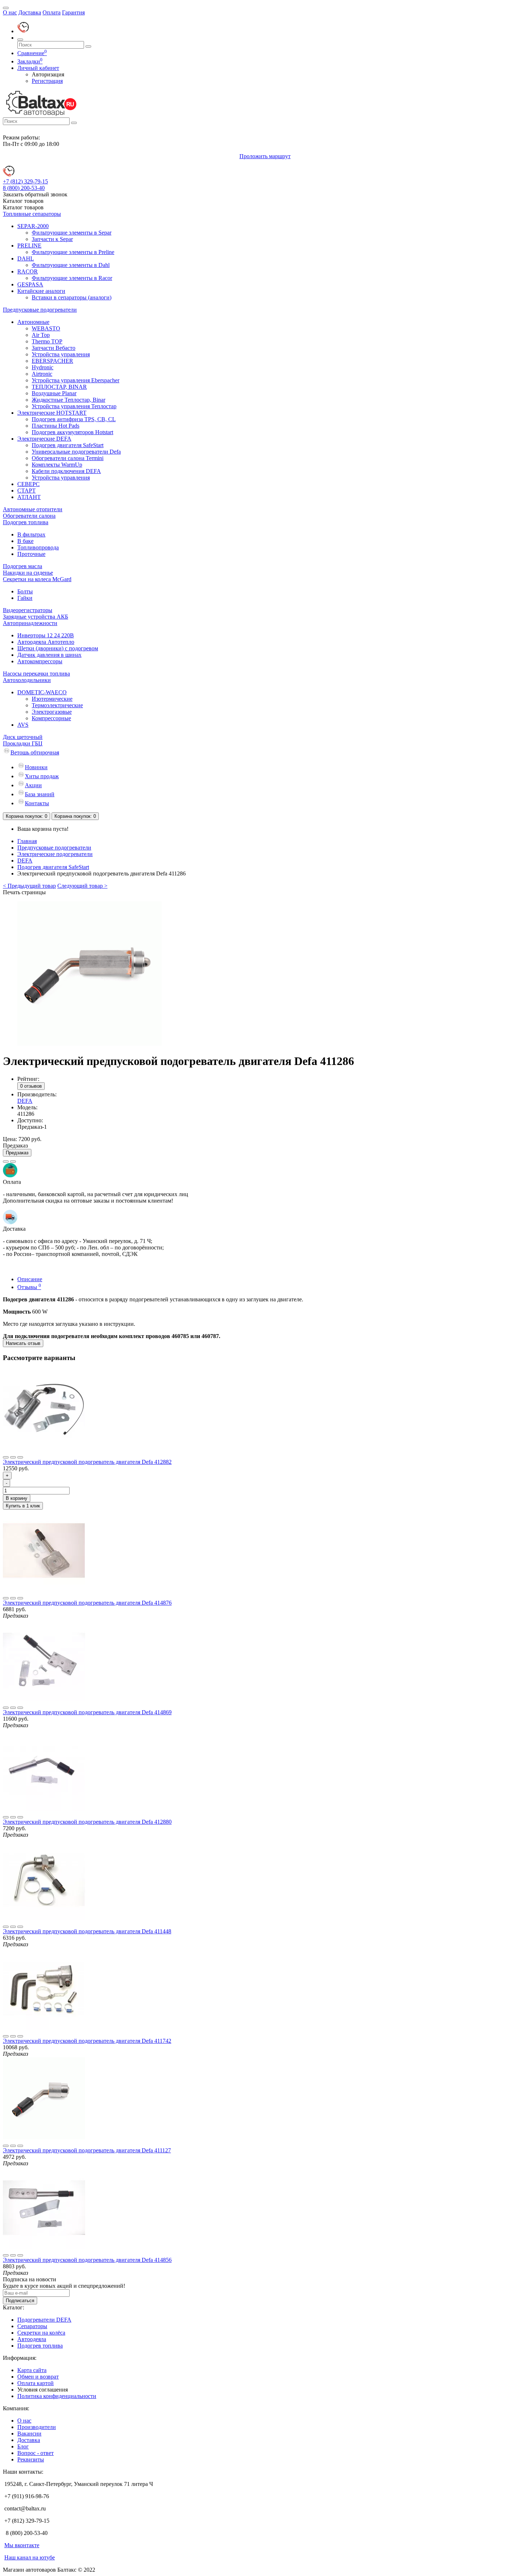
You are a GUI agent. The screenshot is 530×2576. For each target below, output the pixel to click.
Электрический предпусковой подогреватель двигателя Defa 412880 (87, 1822)
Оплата (52, 12)
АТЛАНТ (29, 497)
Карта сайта (32, 2370)
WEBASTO (46, 328)
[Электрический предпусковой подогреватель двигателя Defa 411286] (89, 1044)
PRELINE (29, 246)
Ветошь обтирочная (35, 752)
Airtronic (42, 374)
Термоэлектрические (57, 705)
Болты (25, 591)
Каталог (23, 207)
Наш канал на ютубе (30, 2557)
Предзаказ (17, 1153)
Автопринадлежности (30, 623)
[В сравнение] (13, 1162)
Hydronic (43, 367)
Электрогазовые (52, 712)
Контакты (37, 803)
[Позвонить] (23, 31)
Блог (23, 2446)
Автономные (33, 322)
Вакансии (29, 2434)
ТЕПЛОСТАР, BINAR (59, 387)
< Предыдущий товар (29, 886)
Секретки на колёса (41, 2333)
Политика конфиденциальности (57, 2396)
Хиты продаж (42, 776)
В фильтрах (31, 534)
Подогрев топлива (26, 522)
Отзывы (29, 1287)
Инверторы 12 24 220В (46, 635)
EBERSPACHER (52, 361)
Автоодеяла (32, 2339)
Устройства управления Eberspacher (76, 380)
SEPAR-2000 (33, 226)
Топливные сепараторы (32, 214)
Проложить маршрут (265, 156)
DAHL (26, 259)
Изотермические (52, 699)
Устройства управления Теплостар (74, 406)
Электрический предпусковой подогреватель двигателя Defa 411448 (87, 1931)
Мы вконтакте (22, 2545)
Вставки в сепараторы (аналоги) (72, 297)
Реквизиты (31, 2459)
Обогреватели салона (29, 516)
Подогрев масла (23, 566)
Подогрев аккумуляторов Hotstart (72, 432)
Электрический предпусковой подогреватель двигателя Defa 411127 (87, 2150)
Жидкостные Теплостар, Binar (69, 400)
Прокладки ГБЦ (23, 743)
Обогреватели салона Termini (68, 458)
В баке (25, 541)
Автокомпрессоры (40, 661)
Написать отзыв (23, 1343)
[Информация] (6, 8)
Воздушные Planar (54, 393)
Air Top (41, 335)
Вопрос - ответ (36, 2453)
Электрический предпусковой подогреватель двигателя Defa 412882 (87, 1462)
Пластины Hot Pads (56, 426)
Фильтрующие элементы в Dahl (71, 265)
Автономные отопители (33, 509)
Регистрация (47, 81)
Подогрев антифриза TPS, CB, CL (74, 419)
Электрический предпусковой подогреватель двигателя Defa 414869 (87, 1712)
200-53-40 (24, 188)
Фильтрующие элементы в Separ (72, 233)
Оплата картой (36, 2383)
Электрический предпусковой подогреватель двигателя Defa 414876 (87, 1603)
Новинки (36, 767)
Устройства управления (61, 354)
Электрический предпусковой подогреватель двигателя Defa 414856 (87, 2260)
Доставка (30, 12)
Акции (33, 785)
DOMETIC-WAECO (42, 692)
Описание (30, 1279)
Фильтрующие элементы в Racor (72, 278)
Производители (37, 2427)
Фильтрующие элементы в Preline (73, 252)
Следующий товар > (82, 886)
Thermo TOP (47, 341)
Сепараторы (32, 2326)
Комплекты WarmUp (57, 465)
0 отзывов (31, 1086)
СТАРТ (26, 491)
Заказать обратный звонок (35, 194)
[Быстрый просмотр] (20, 1457)
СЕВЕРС (28, 484)
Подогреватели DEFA (44, 2320)
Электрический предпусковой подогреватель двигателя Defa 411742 (87, 2041)
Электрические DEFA (44, 439)
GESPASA (30, 284)
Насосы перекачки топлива (36, 674)
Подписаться (20, 2301)
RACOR (28, 271)
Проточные (31, 554)
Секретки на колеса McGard (37, 579)
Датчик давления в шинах (49, 655)
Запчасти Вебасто (54, 348)
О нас (10, 12)
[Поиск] (20, 40)
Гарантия (73, 12)
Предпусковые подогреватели (40, 310)
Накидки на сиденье (28, 573)
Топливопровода (38, 547)
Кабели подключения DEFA (66, 471)
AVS (23, 725)
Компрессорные (51, 718)
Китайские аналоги (41, 291)
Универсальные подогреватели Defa (76, 452)
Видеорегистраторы (28, 610)
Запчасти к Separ (52, 239)
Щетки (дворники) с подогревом (58, 648)
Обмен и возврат (38, 2377)
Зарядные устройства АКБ (36, 617)
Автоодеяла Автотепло (46, 642)
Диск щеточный (23, 737)
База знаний (40, 794)
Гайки (25, 598)
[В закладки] (6, 1162)
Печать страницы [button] (24, 892)
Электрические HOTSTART (52, 413)
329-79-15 (25, 181)
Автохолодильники (27, 680)
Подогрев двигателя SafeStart (68, 445)
